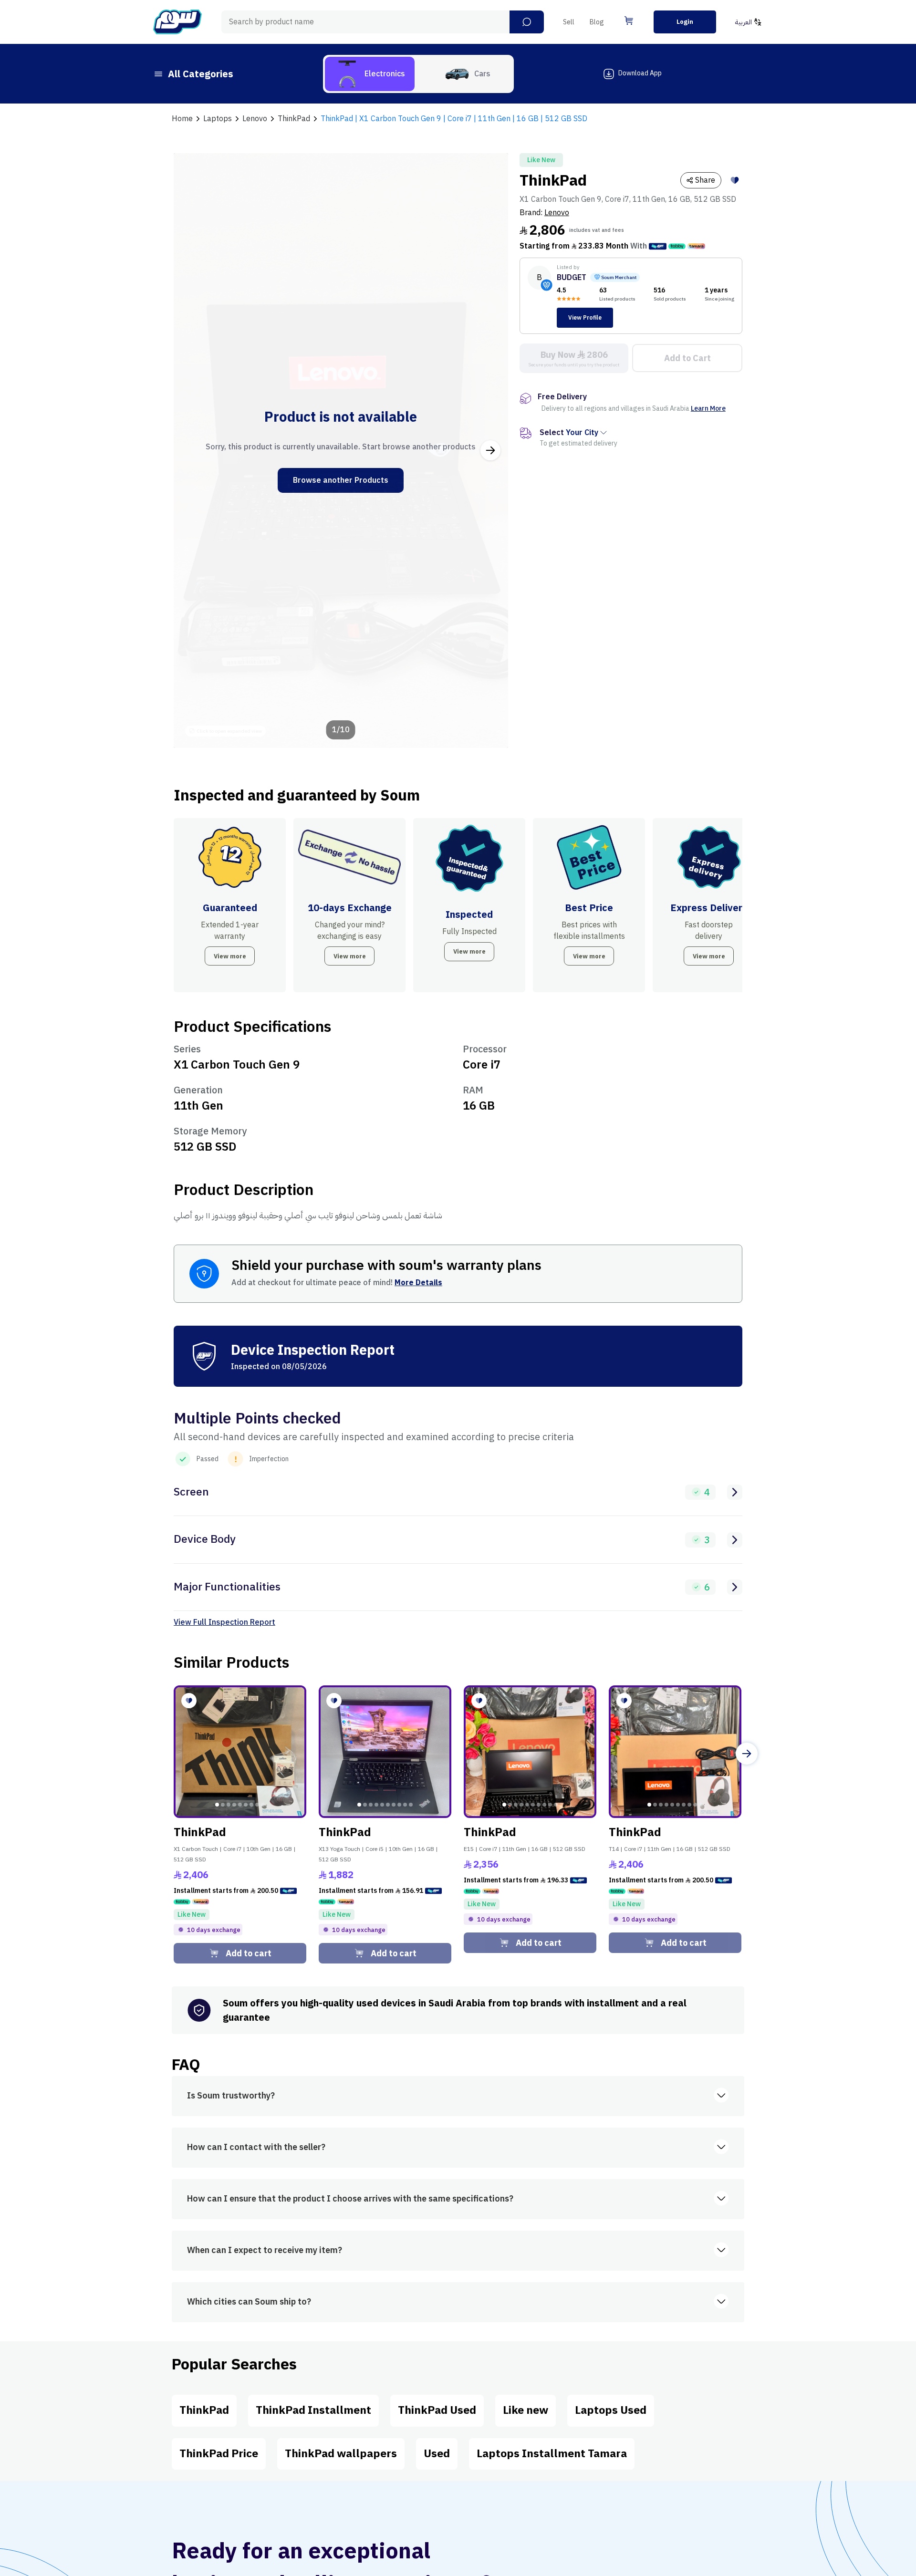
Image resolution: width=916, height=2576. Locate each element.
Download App (640, 73)
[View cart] (629, 21)
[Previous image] (191, 450)
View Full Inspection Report (224, 1622)
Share (705, 180)
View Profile (585, 318)
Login (685, 22)
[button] (527, 22)
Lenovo (557, 213)
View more (230, 956)
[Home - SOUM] (177, 22)
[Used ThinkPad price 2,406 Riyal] (240, 1752)
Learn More (708, 409)
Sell (569, 22)
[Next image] (490, 450)
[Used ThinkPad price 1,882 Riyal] (385, 1752)
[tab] (370, 74)
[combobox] (383, 22)
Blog (597, 22)
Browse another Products (341, 480)
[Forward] (747, 1754)
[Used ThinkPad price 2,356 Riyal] (530, 1752)
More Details (418, 1283)
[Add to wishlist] (735, 180)
